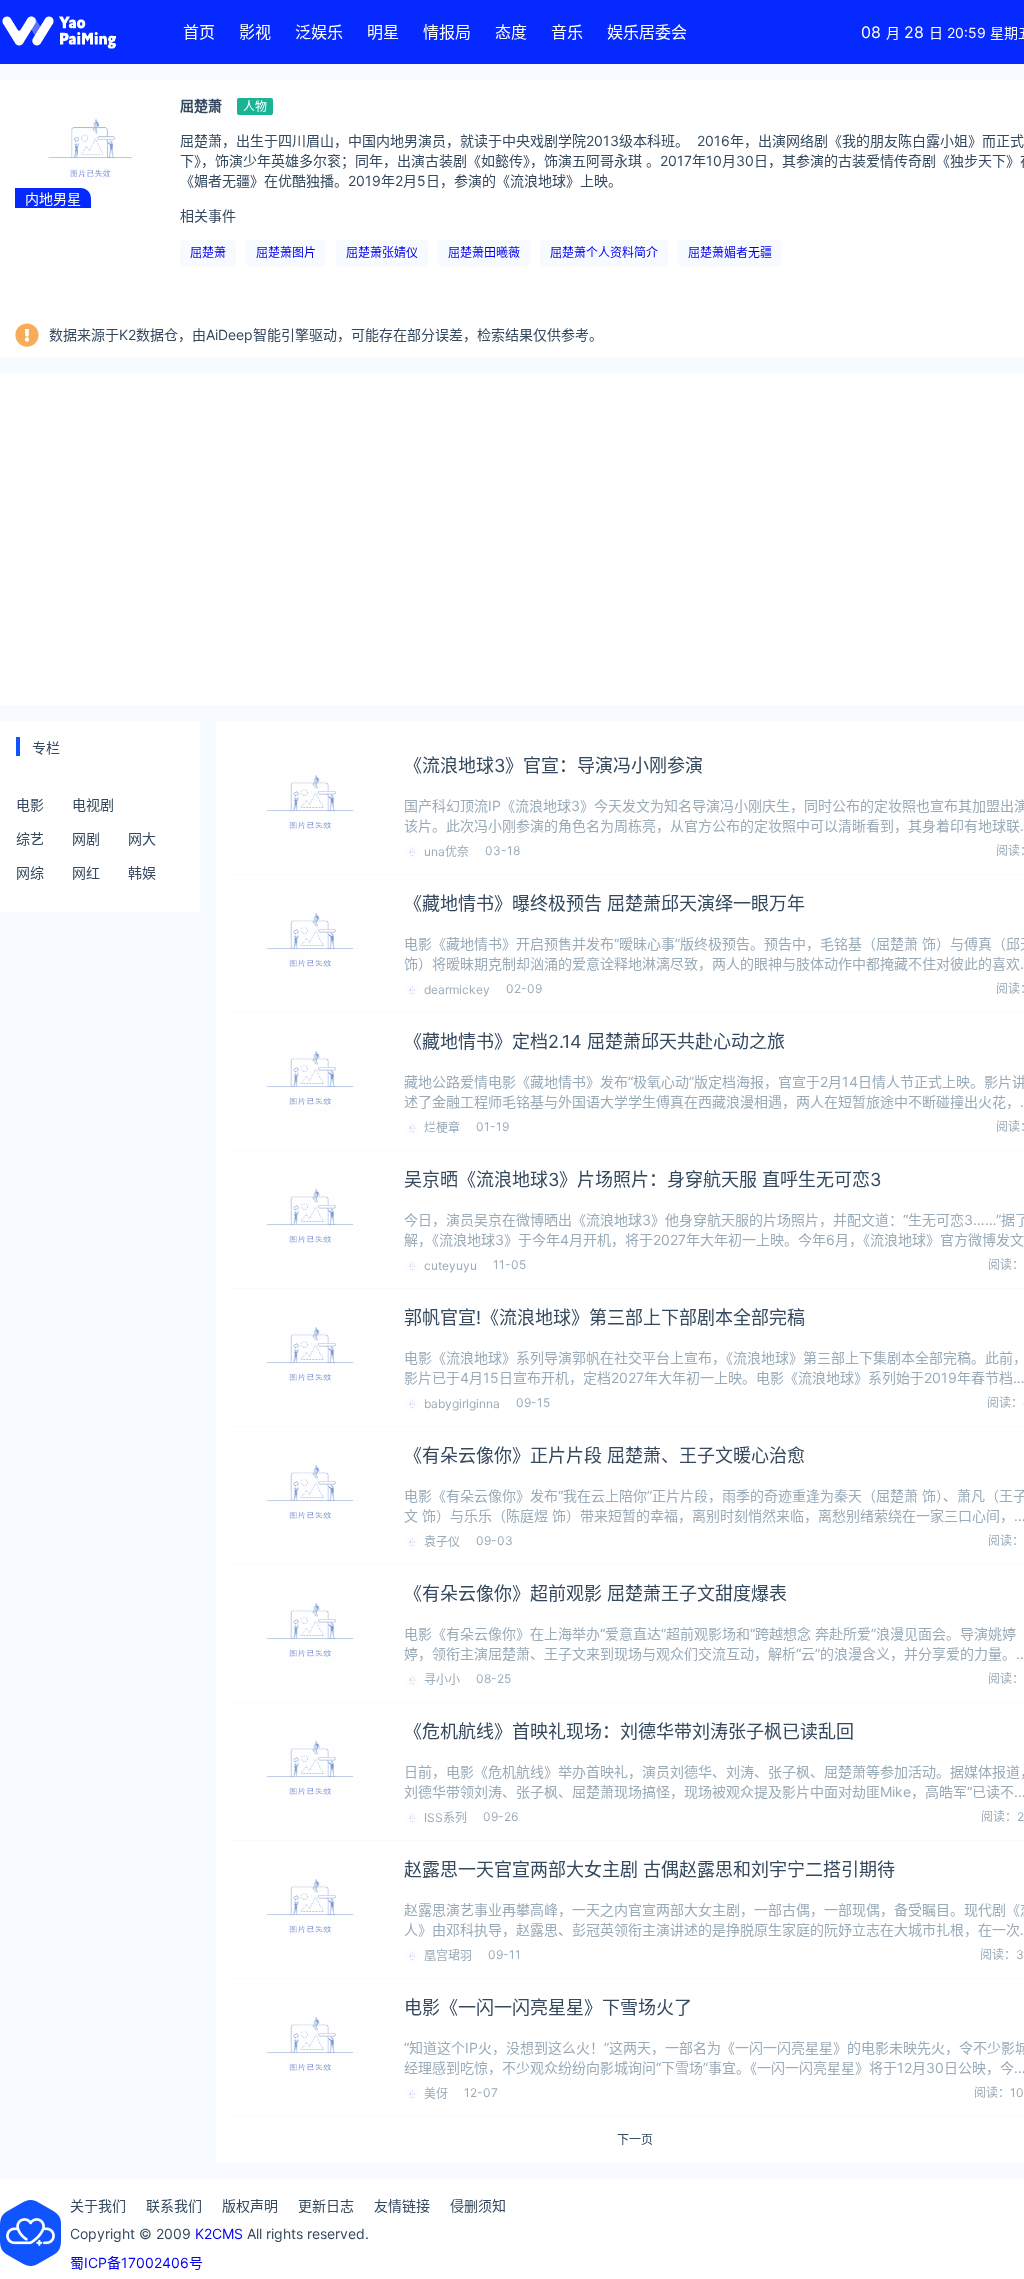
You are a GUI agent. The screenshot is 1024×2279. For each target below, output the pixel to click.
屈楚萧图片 (286, 252)
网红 (86, 872)
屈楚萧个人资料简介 (604, 252)
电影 (30, 804)
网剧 (86, 838)
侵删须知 (478, 2205)
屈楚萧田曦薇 (484, 252)
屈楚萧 (208, 252)
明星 (383, 32)
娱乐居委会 (647, 32)
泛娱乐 (319, 32)
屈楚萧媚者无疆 (730, 252)
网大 (142, 838)
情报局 (447, 32)
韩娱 (142, 872)
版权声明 (250, 2205)
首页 (199, 32)
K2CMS (219, 2233)
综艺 (30, 838)
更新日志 (326, 2205)
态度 (511, 32)
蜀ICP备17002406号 (136, 2262)
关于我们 (98, 2205)
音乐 (567, 32)
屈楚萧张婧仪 (382, 252)
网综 (30, 872)
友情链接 (402, 2205)
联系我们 (174, 2205)
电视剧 (93, 804)
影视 (255, 32)
